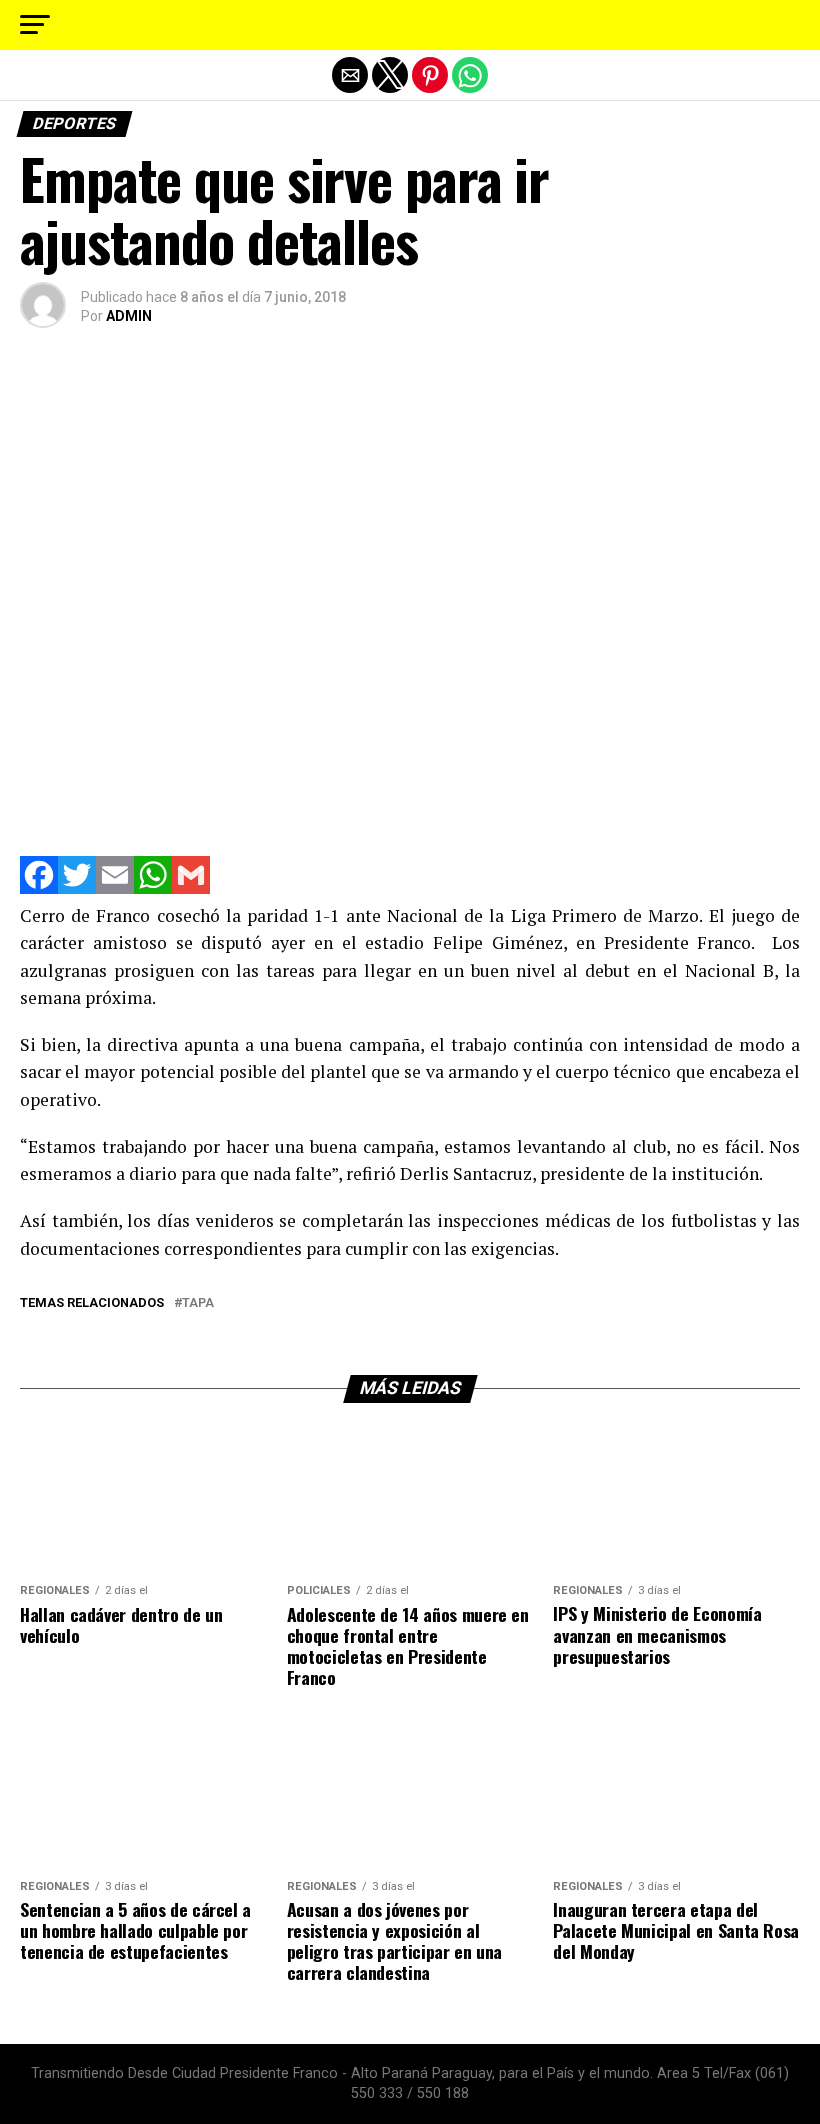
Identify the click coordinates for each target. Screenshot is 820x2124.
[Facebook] (39, 888)
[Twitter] (77, 888)
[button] (35, 25)
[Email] (115, 888)
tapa (198, 1303)
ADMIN (129, 316)
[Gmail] (191, 888)
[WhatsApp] (153, 888)
